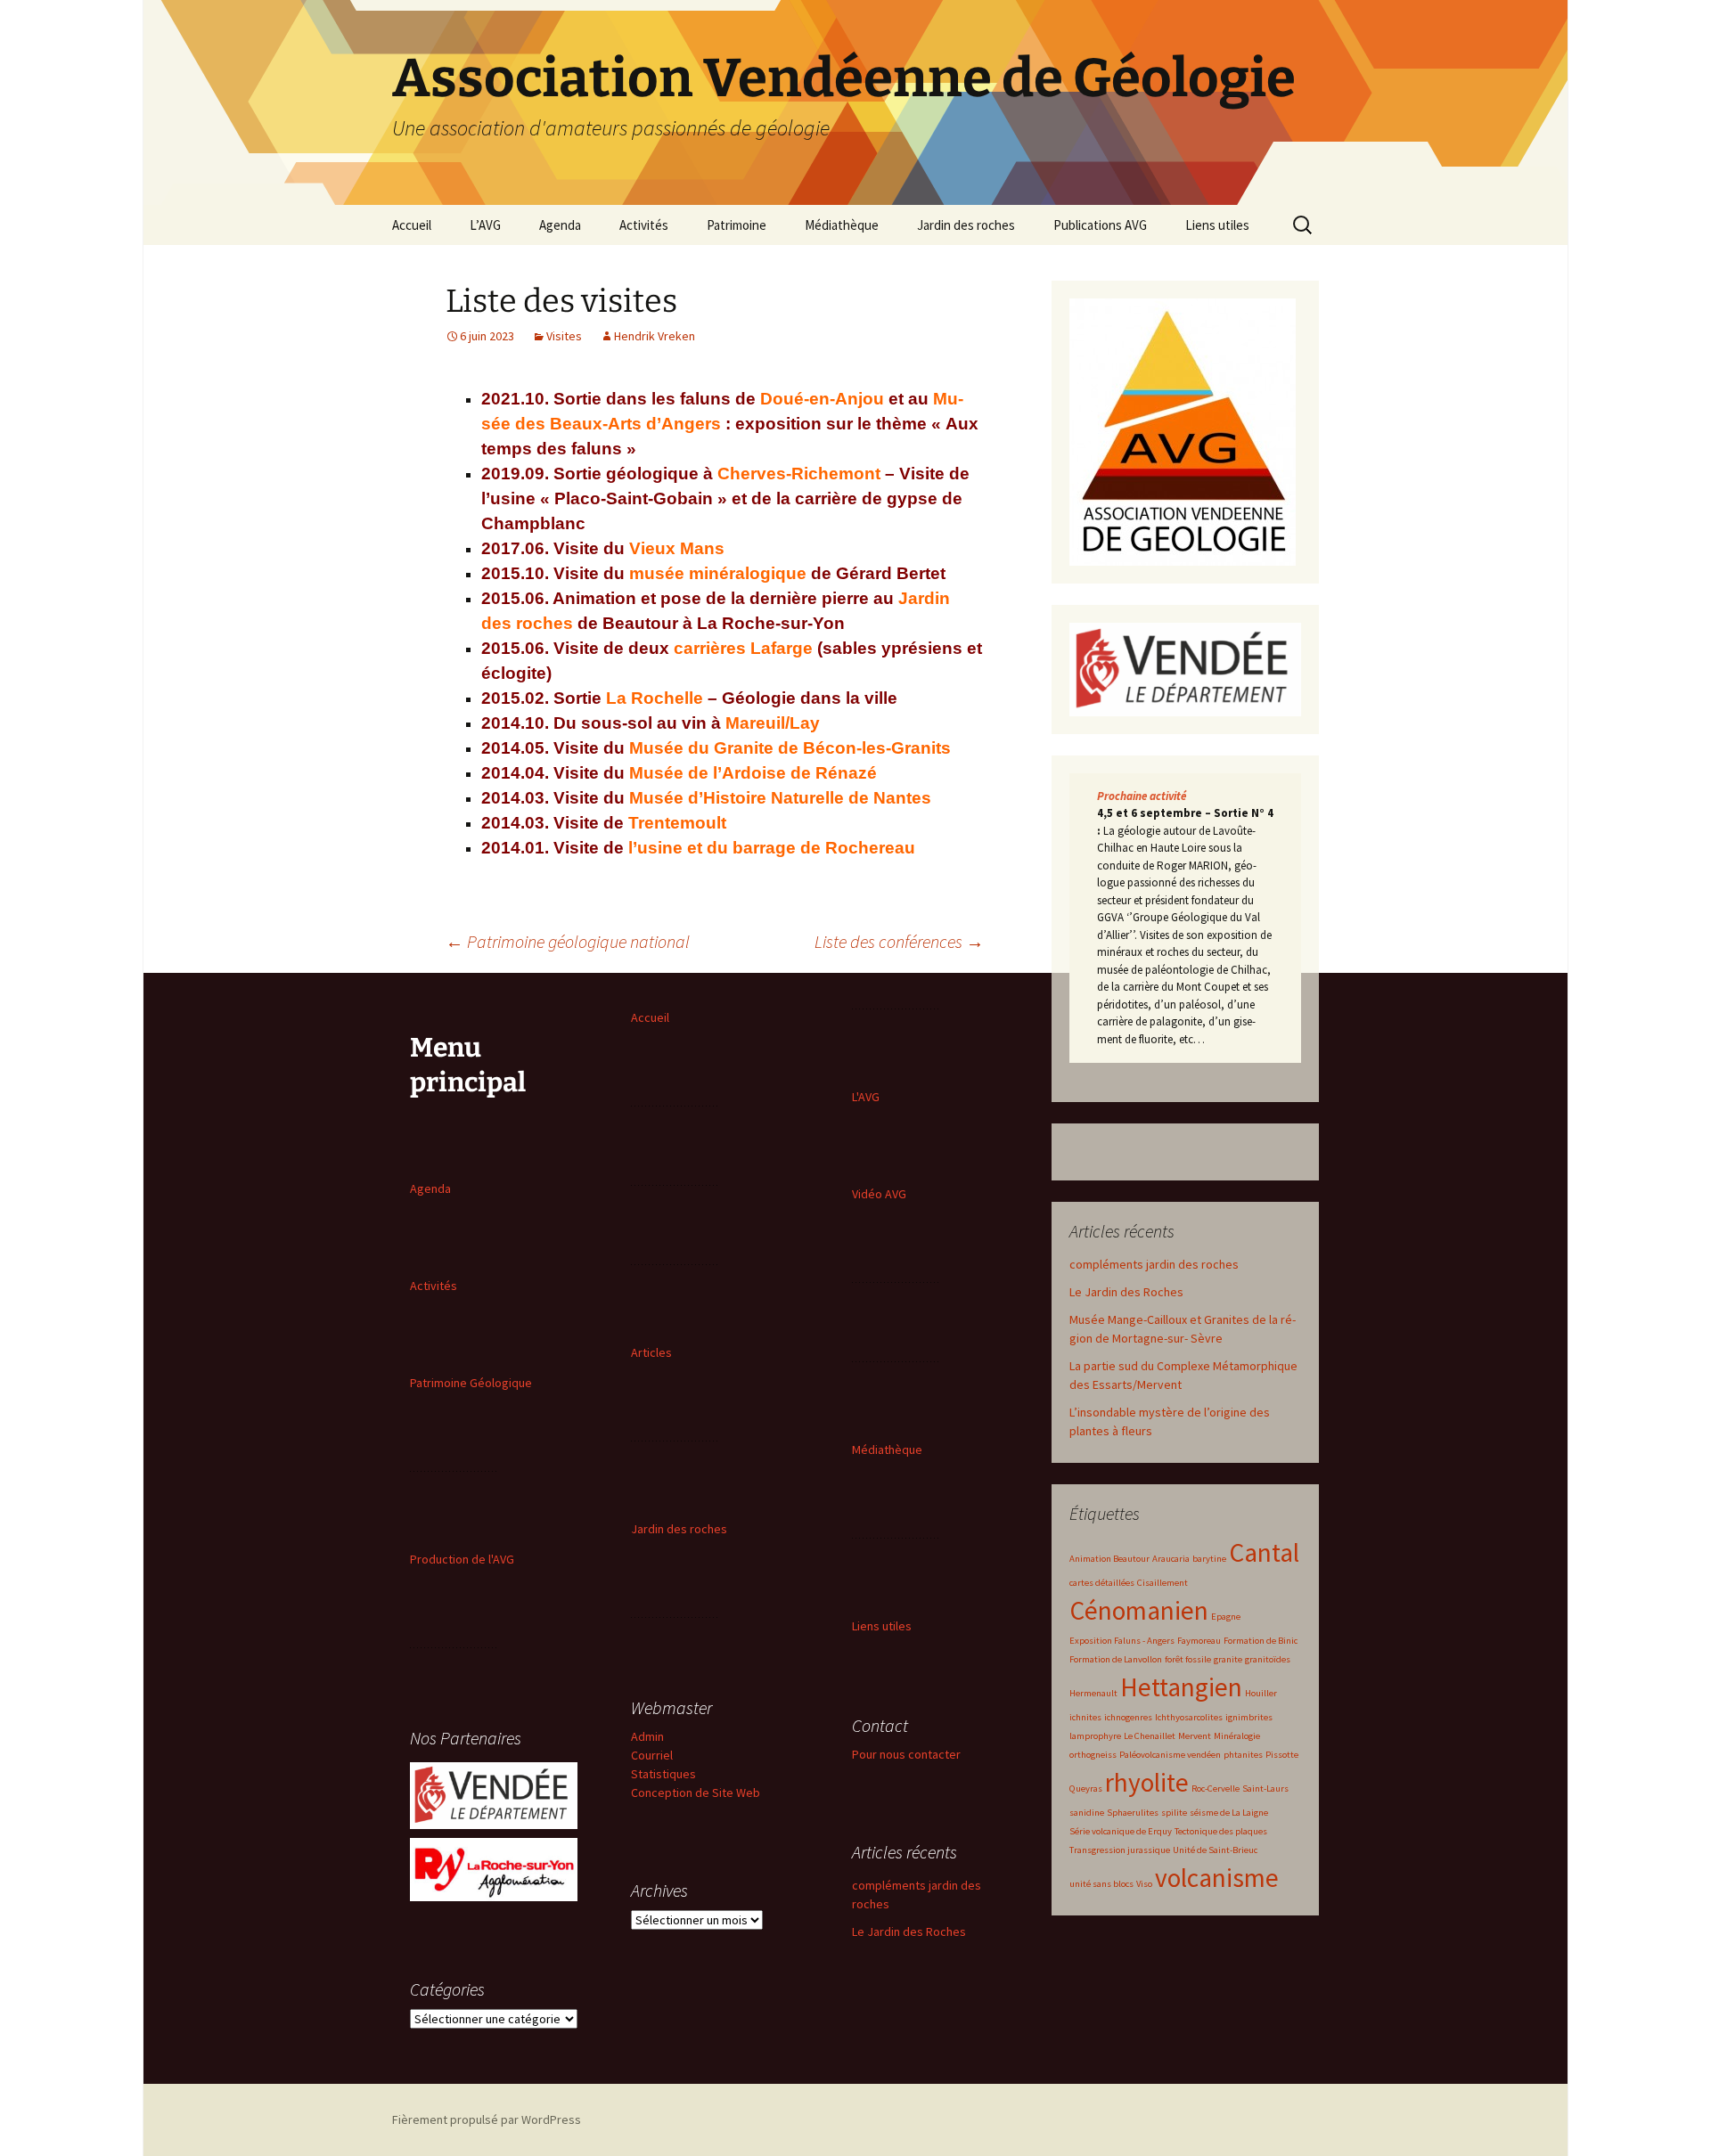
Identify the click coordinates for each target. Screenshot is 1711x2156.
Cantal (1264, 1552)
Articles (651, 1352)
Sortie (725, 698)
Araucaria (1171, 1559)
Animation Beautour (1109, 1559)
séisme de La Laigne (1229, 1813)
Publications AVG (1100, 225)
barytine (1209, 1559)
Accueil (412, 225)
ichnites (1085, 1717)
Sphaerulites (1133, 1813)
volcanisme (1217, 1878)
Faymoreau (1199, 1641)
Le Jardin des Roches (1126, 1292)
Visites (564, 336)
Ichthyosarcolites (1189, 1717)
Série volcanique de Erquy (1121, 1831)
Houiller (1261, 1693)
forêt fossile (1188, 1659)
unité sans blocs (1101, 1884)
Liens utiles (1217, 225)
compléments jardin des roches (1154, 1264)
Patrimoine (737, 225)
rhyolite (1147, 1782)
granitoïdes (1268, 1659)
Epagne (1226, 1617)
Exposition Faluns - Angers (1122, 1641)
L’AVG (485, 225)
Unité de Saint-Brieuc (1215, 1850)
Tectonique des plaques (1221, 1831)
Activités (644, 225)
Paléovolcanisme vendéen (1170, 1755)
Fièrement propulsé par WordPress (487, 2119)
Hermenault (1093, 1693)
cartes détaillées (1102, 1583)
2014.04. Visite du (679, 773)
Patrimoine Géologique (471, 1383)
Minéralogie (1237, 1736)
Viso (1144, 1884)
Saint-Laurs (1265, 1788)
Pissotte (1282, 1755)
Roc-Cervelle (1216, 1788)
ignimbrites (1249, 1717)
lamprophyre (1095, 1736)
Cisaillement (1162, 1583)
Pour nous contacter (906, 1754)
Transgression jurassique (1120, 1850)
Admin (647, 1736)
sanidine (1087, 1813)
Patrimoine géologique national (568, 941)
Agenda (560, 225)
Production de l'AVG (462, 1559)
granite (1228, 1659)
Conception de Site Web (696, 1793)
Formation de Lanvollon (1116, 1659)
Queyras (1086, 1788)
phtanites (1243, 1755)
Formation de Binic (1261, 1641)
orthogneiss (1093, 1755)
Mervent (1195, 1736)
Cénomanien (1139, 1610)
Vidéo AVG (879, 1194)
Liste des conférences (899, 941)
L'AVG (866, 1097)
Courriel (652, 1755)
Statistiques (663, 1774)
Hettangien (1181, 1687)
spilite (1174, 1813)
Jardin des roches (966, 225)
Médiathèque (842, 225)
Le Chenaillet (1150, 1736)
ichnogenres (1128, 1717)
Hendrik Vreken (655, 336)
